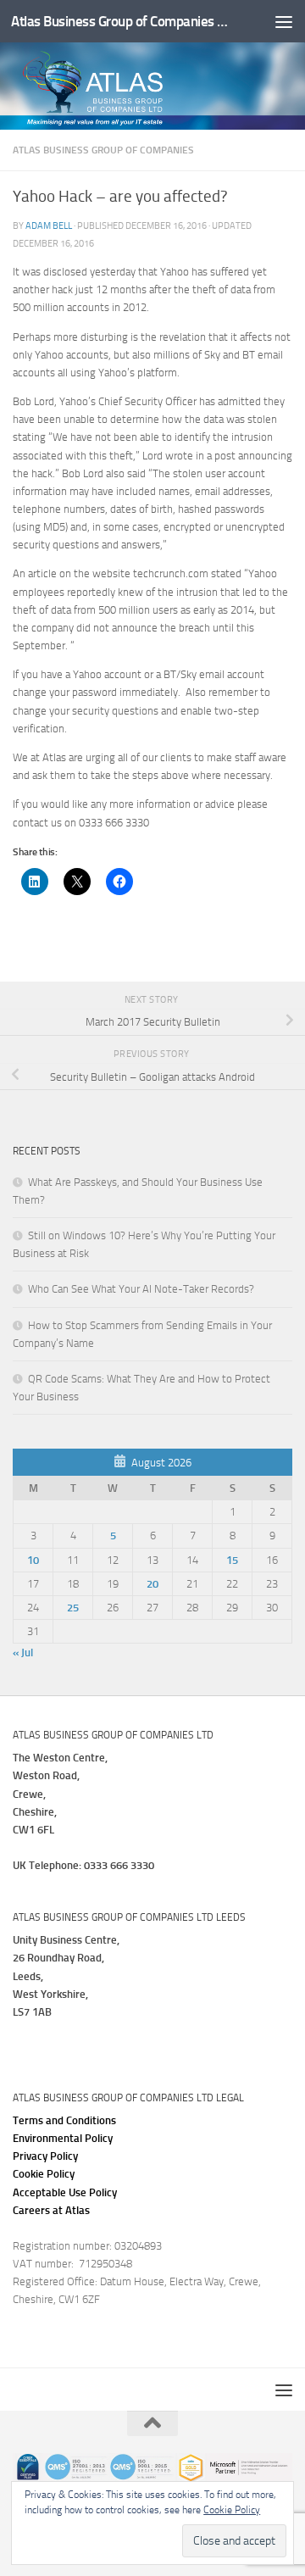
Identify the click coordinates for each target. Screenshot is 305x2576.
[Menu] (284, 21)
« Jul (23, 1652)
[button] (65, 2192)
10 (33, 1560)
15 (232, 1560)
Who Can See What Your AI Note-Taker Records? (141, 1289)
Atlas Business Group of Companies (103, 150)
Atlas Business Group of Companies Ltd (121, 21)
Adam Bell (49, 225)
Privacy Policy (45, 2156)
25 (73, 1608)
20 (152, 1584)
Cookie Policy (44, 2174)
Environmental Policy (63, 2138)
